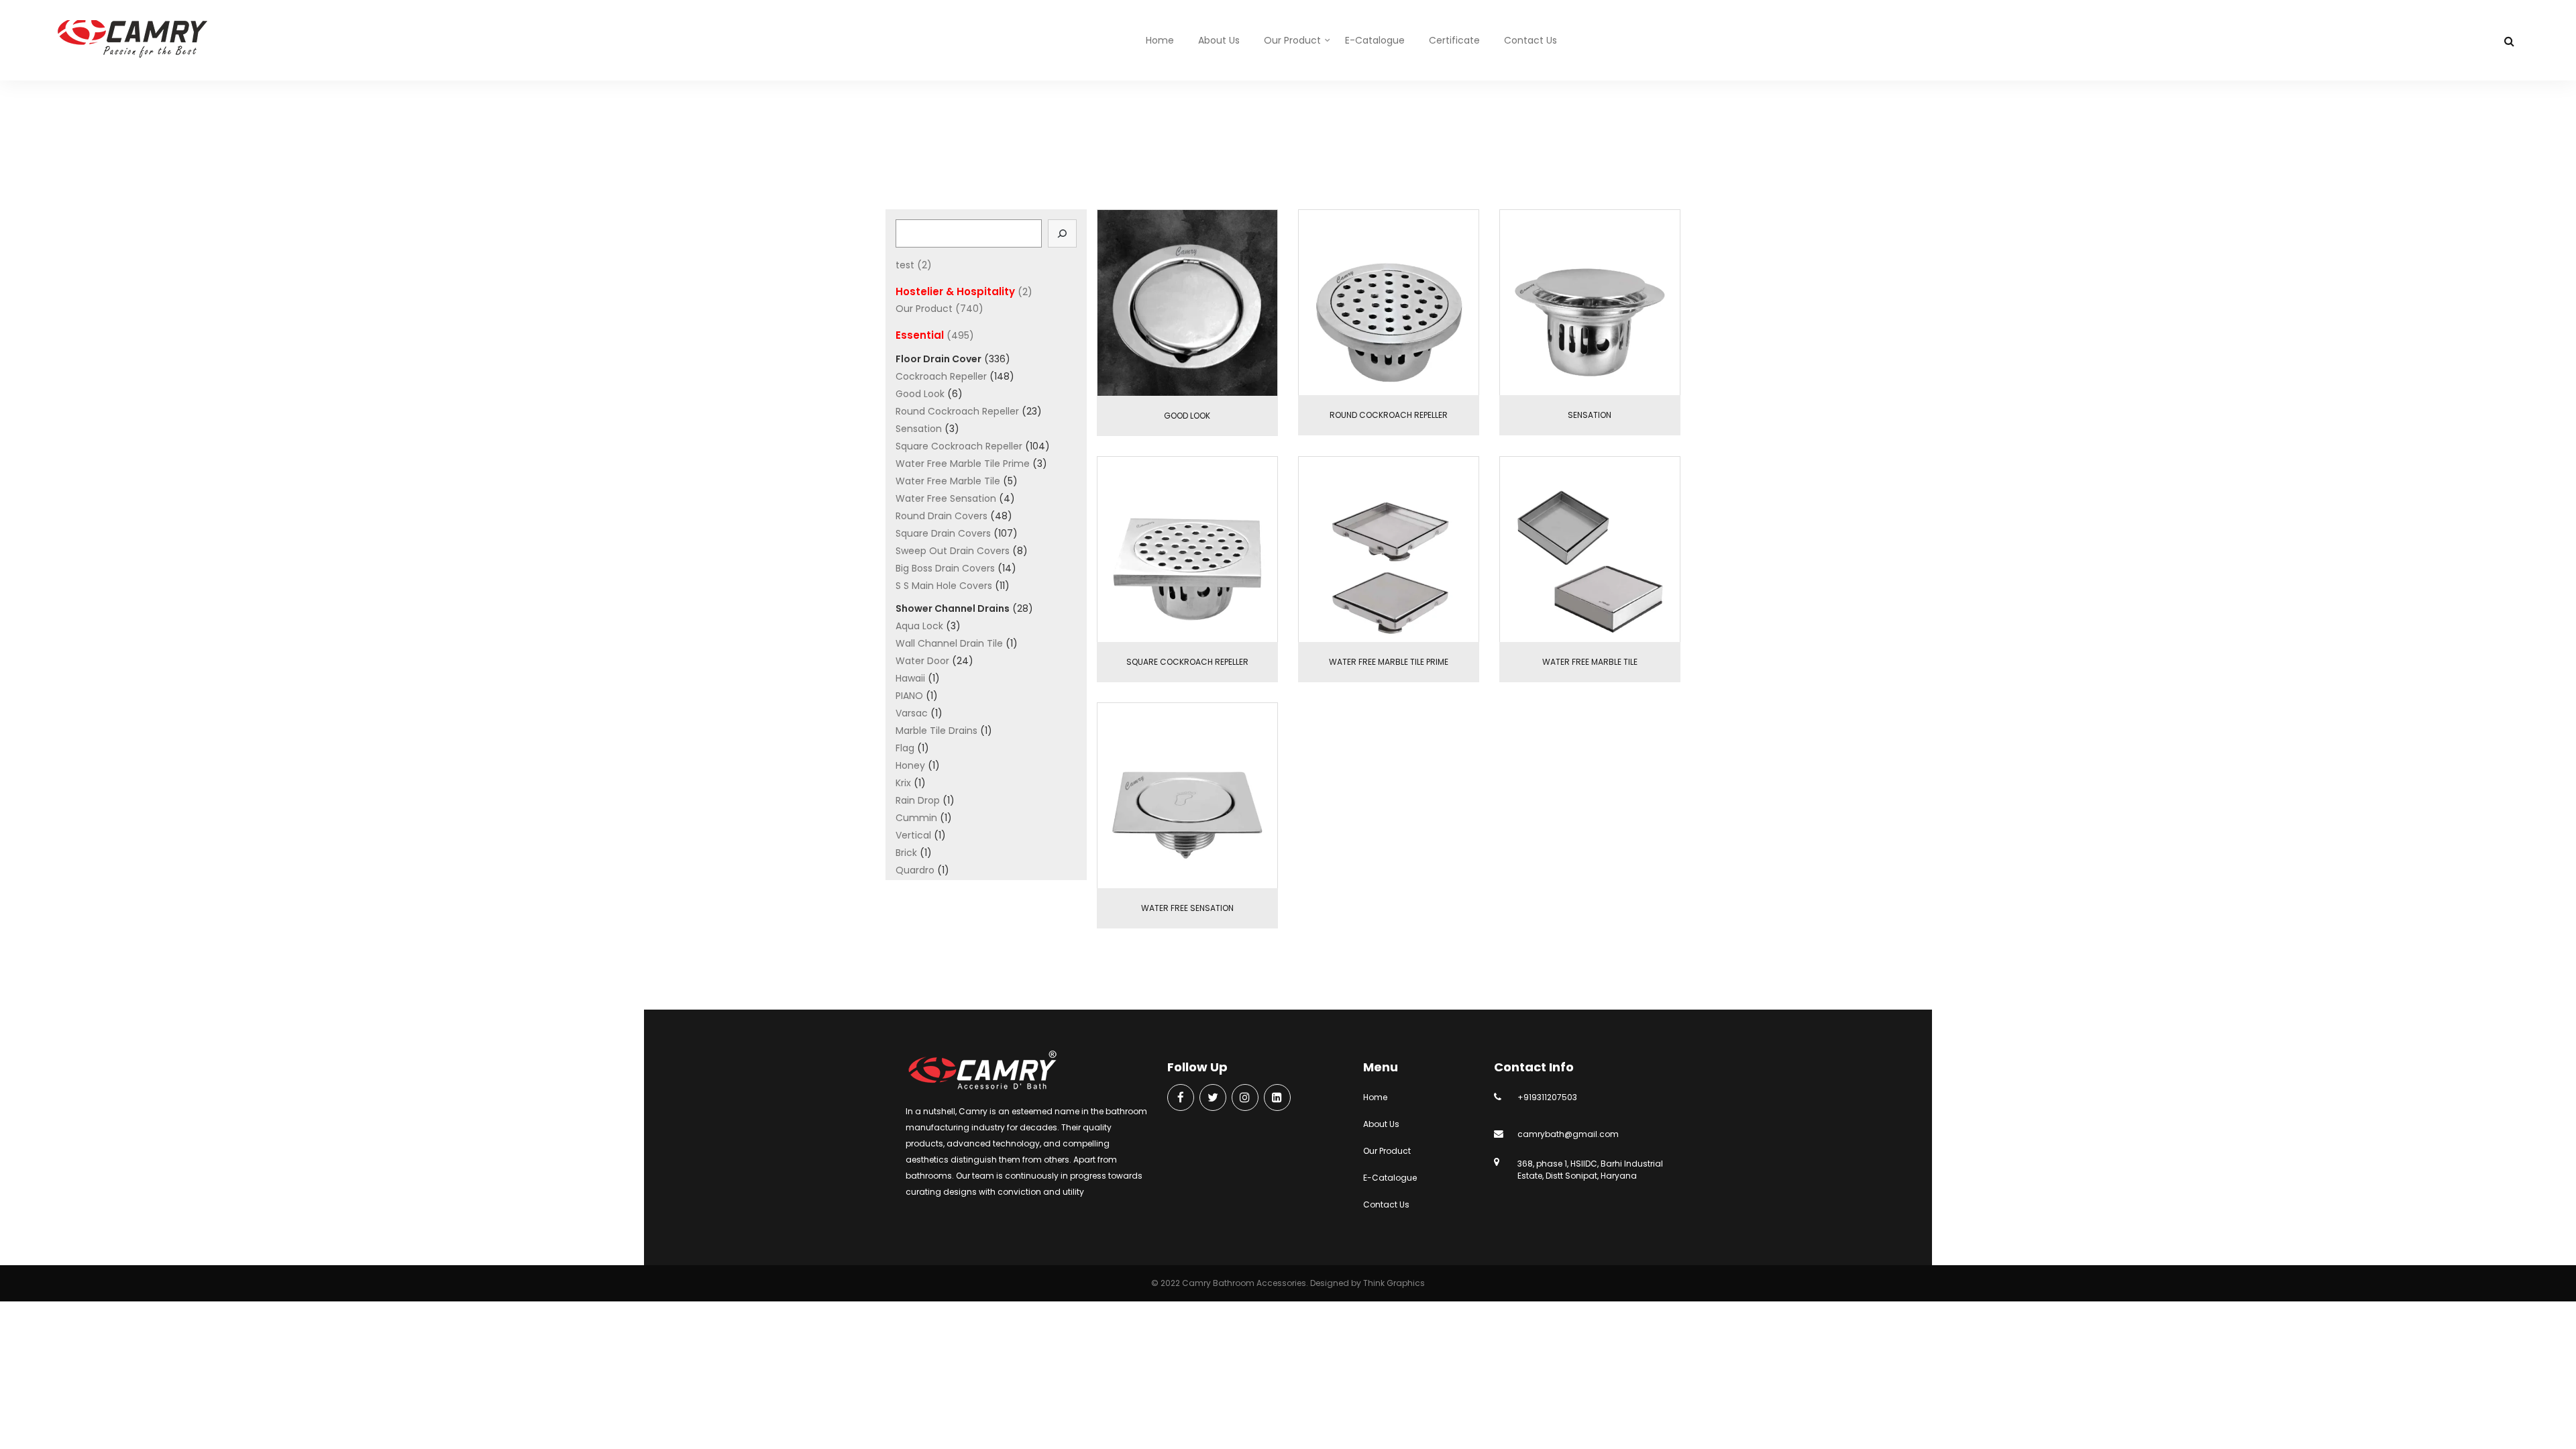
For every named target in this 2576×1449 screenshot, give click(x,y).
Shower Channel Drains (953, 608)
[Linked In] (1277, 1098)
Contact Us (1531, 40)
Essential (1223, 151)
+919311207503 (1547, 1097)
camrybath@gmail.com (1568, 1134)
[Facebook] (1181, 1098)
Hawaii (910, 678)
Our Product (1292, 40)
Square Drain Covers (943, 533)
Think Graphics (1394, 1283)
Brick (906, 853)
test (905, 265)
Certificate (1454, 40)
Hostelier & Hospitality (955, 291)
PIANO (909, 696)
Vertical (913, 835)
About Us (1219, 40)
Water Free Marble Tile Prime (963, 464)
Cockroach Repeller (941, 376)
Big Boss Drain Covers (945, 568)
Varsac (912, 713)
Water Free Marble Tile (948, 481)
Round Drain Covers (942, 516)
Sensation (919, 429)
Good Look (920, 394)
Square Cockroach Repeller (959, 446)
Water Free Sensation (946, 498)
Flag (905, 748)
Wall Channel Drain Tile (949, 643)
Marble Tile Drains (936, 731)
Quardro (915, 870)
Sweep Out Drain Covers (953, 551)
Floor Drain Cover (1300, 151)
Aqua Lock (919, 626)
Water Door (922, 661)
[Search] (1063, 233)
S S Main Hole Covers (944, 586)
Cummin (916, 818)
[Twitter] (1213, 1098)
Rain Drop (918, 800)
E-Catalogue (1375, 40)
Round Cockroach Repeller (957, 411)
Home (1160, 40)
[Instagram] (1245, 1098)
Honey (910, 765)
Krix (903, 783)
